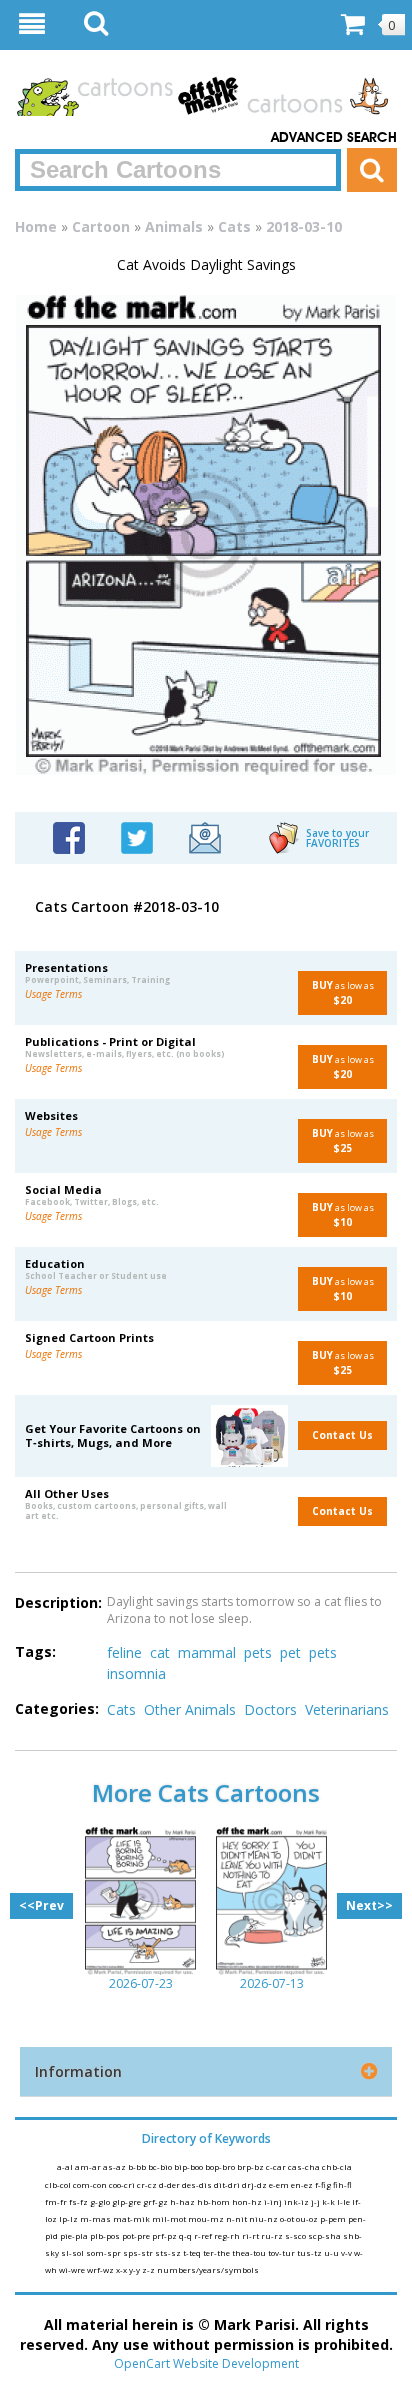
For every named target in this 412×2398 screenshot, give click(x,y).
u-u (332, 2252)
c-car (277, 2166)
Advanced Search (334, 138)
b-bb (138, 2166)
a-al (66, 2166)
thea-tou (250, 2252)
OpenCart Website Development (206, 2363)
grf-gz (156, 2201)
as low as (343, 992)
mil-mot (170, 2218)
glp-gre (127, 2201)
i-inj (274, 2201)
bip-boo (189, 2166)
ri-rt (251, 2235)
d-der (170, 2184)
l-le (344, 2201)
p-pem (334, 2218)
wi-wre (73, 2269)
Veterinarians (347, 1709)
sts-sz (169, 2252)
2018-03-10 (304, 226)
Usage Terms (53, 994)
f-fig (324, 2184)
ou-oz (308, 2218)
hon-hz (248, 2201)
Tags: (35, 1651)
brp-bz (251, 2166)
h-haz (183, 2201)
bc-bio (161, 2166)
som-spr (104, 2252)
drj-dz (255, 2184)
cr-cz (148, 2184)
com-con (91, 2184)
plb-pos (106, 2235)
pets (258, 1652)
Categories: (57, 1708)
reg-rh (228, 2235)
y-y (135, 2269)
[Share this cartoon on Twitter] (137, 836)
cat (160, 1652)
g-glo (101, 2201)
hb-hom (214, 2201)
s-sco (296, 2235)
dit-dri (228, 2184)
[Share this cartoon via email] (205, 836)
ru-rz (273, 2235)
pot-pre (137, 2235)
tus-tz (310, 2252)
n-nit (237, 2218)
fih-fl (342, 2184)
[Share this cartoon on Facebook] (69, 836)
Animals (174, 226)
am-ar (89, 2166)
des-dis (198, 2184)
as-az (115, 2166)
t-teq (193, 2252)
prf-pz (165, 2235)
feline (124, 1652)
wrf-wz (101, 2269)
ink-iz (297, 2201)
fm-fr (57, 2201)
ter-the (217, 2252)
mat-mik (132, 2218)
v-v (347, 2252)
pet (290, 1652)
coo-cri (123, 2184)
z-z (149, 2269)
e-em (280, 2184)
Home (36, 226)
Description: (58, 1602)
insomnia (136, 1673)
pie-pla (75, 2235)
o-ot (288, 2218)
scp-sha (325, 2235)
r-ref (204, 2235)
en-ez (303, 2184)
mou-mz (207, 2218)
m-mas (96, 2218)
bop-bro (221, 2166)
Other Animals (190, 1709)
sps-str (139, 2252)
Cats (234, 226)
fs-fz (79, 2201)
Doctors (270, 1709)
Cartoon (101, 226)
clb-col (59, 2184)
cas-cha (305, 2166)
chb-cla (337, 2166)
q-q (186, 2235)
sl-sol (73, 2252)
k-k (329, 2201)
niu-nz (264, 2218)
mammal (207, 1652)
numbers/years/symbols (208, 2269)
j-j (316, 2201)
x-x (122, 2269)
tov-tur (282, 2252)
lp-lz (69, 2218)
